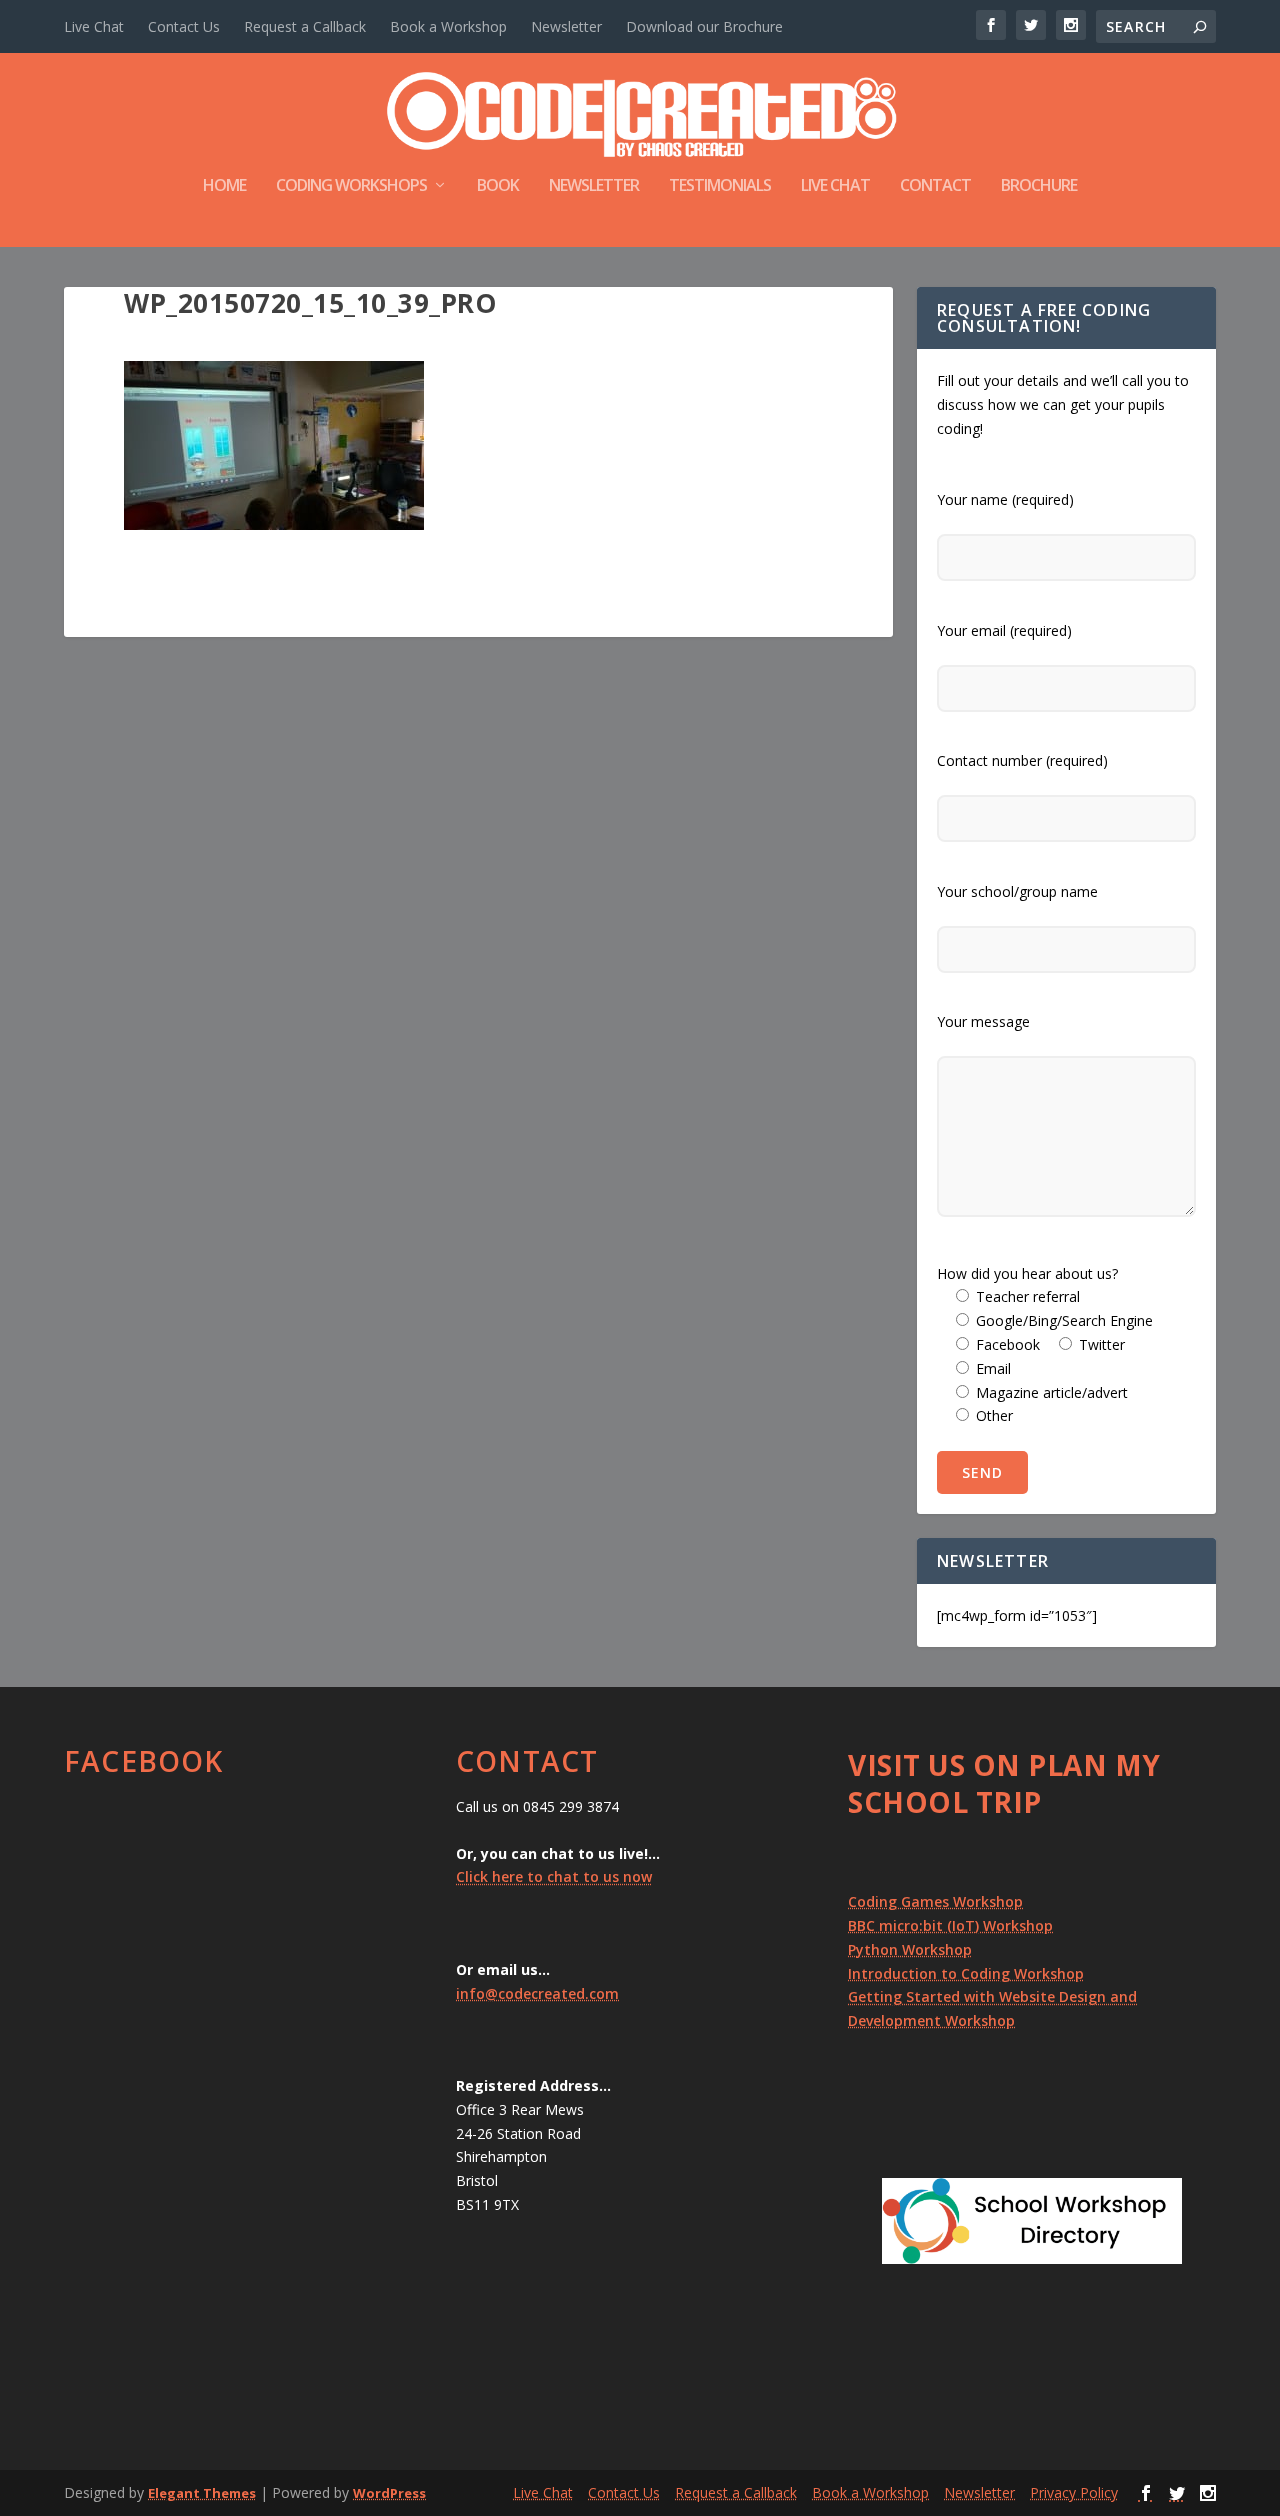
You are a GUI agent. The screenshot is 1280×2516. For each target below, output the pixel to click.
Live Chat (94, 26)
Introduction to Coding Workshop (966, 1973)
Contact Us (184, 26)
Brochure (1039, 186)
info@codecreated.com (537, 1993)
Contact (935, 186)
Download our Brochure (704, 26)
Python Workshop (910, 1949)
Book (498, 186)
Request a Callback (305, 26)
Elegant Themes (202, 2493)
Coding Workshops (351, 186)
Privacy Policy (1074, 2492)
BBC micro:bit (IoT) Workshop (950, 1925)
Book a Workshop (448, 26)
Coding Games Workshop (935, 1901)
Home (224, 186)
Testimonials (720, 186)
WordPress (389, 2493)
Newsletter (566, 26)
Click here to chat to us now (554, 1876)
